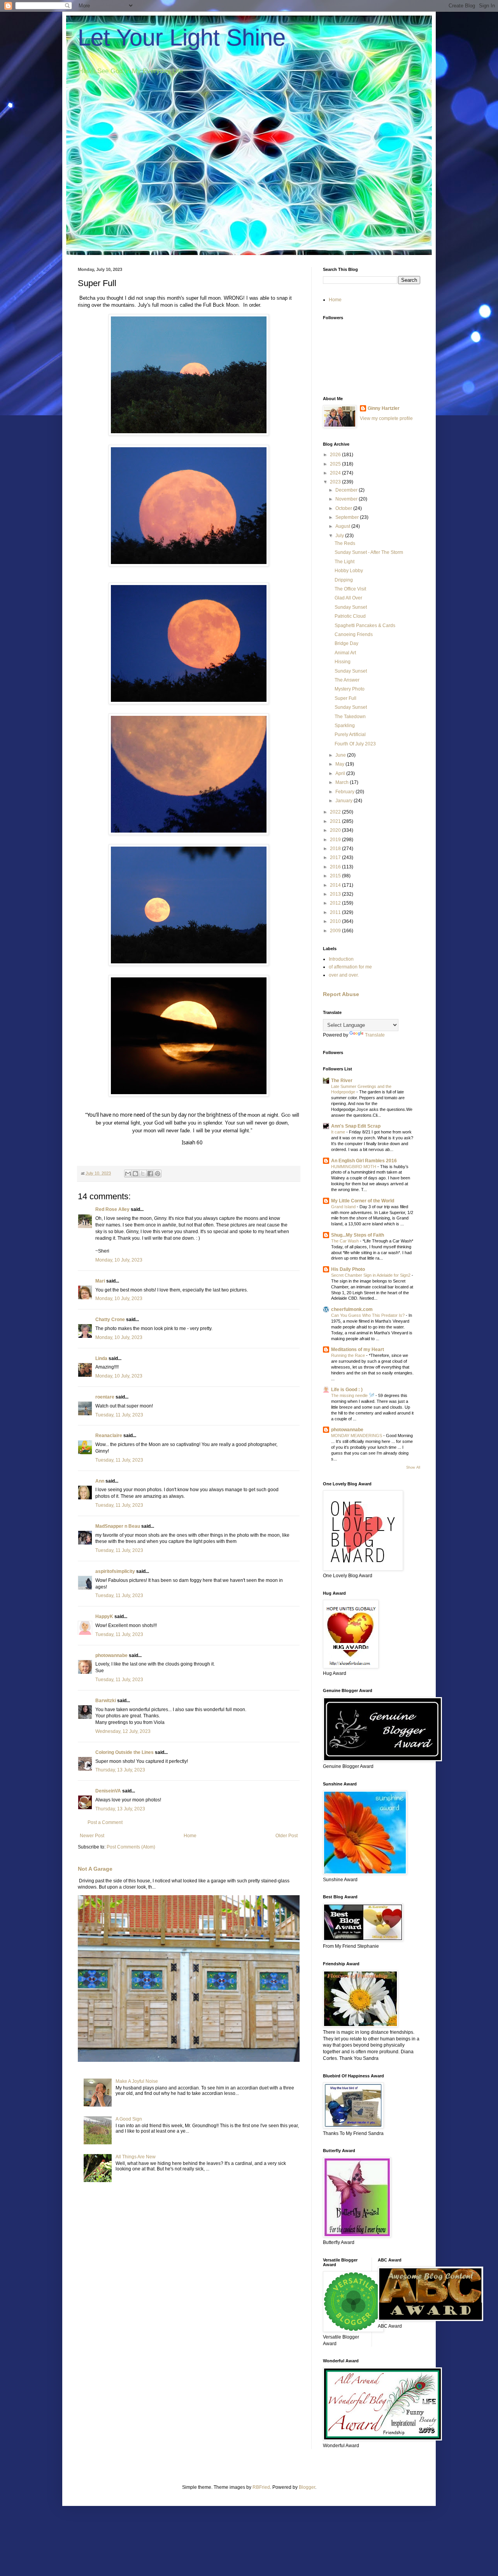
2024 (336, 473)
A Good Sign (129, 2119)
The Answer (347, 680)
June (341, 755)
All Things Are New (136, 2157)
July (340, 536)
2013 (336, 894)
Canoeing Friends (354, 634)
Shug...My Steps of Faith (358, 1235)
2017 (336, 857)
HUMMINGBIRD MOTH (354, 1167)
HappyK (104, 1617)
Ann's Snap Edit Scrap (356, 1126)
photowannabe (111, 1655)
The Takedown (350, 717)
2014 (336, 885)
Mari (100, 1281)
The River (342, 1081)
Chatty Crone (110, 1320)
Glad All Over (348, 598)
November (347, 499)
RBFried (261, 2487)
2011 (336, 912)
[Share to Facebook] (150, 1174)
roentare (105, 1397)
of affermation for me (350, 967)
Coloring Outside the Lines (124, 1752)
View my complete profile (386, 418)
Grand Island (344, 1207)
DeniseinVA (108, 1791)
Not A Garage (95, 1869)
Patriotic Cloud (350, 616)
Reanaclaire (109, 1436)
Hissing (343, 662)
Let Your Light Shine (182, 38)
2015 (336, 876)
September (348, 517)
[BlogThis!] (135, 1174)
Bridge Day (346, 643)
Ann (100, 1481)
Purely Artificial (350, 734)
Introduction (341, 959)
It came (339, 1132)
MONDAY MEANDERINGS (357, 1436)
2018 (336, 849)
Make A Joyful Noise (137, 2081)
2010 (336, 921)
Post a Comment (105, 1822)
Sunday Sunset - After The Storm (369, 552)
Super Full (345, 698)
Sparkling (345, 726)
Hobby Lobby (349, 571)
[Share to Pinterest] (158, 1174)
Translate (375, 1035)
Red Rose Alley (112, 1209)
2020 (336, 830)
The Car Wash (345, 1241)
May (340, 764)
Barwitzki (106, 1701)
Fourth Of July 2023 (355, 744)
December (347, 490)
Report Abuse (341, 994)
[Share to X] (143, 1174)
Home (190, 1836)
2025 (336, 464)
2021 (336, 821)
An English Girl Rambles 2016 (364, 1161)
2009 (336, 931)
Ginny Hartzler (384, 408)
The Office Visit (350, 589)
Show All (413, 1467)
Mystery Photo (350, 689)
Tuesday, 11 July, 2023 (119, 1415)
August (343, 526)
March (343, 782)
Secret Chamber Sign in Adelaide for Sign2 (371, 1275)
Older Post (287, 1836)
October (344, 508)
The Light (345, 562)
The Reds (345, 543)
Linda (101, 1358)
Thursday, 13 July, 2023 (120, 1770)
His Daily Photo (348, 1269)
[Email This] (128, 1174)
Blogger (307, 2487)
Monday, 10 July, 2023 (119, 1260)
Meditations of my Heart (358, 1350)
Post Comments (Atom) (131, 1847)
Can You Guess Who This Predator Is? (368, 1315)
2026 (336, 455)
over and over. (344, 975)
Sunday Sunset (351, 607)
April (341, 773)
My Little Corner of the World (363, 1201)
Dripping (344, 580)
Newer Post (92, 1836)
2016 (336, 867)
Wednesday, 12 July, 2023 (123, 1731)
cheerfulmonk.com (352, 1309)
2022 (336, 812)
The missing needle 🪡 (353, 1395)
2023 (336, 482)
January (345, 801)
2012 (336, 903)
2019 (336, 840)
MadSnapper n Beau (118, 1526)
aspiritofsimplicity (115, 1571)
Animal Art (345, 653)
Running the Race (349, 1355)
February (345, 792)
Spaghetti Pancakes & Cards (365, 626)
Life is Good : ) (347, 1390)
